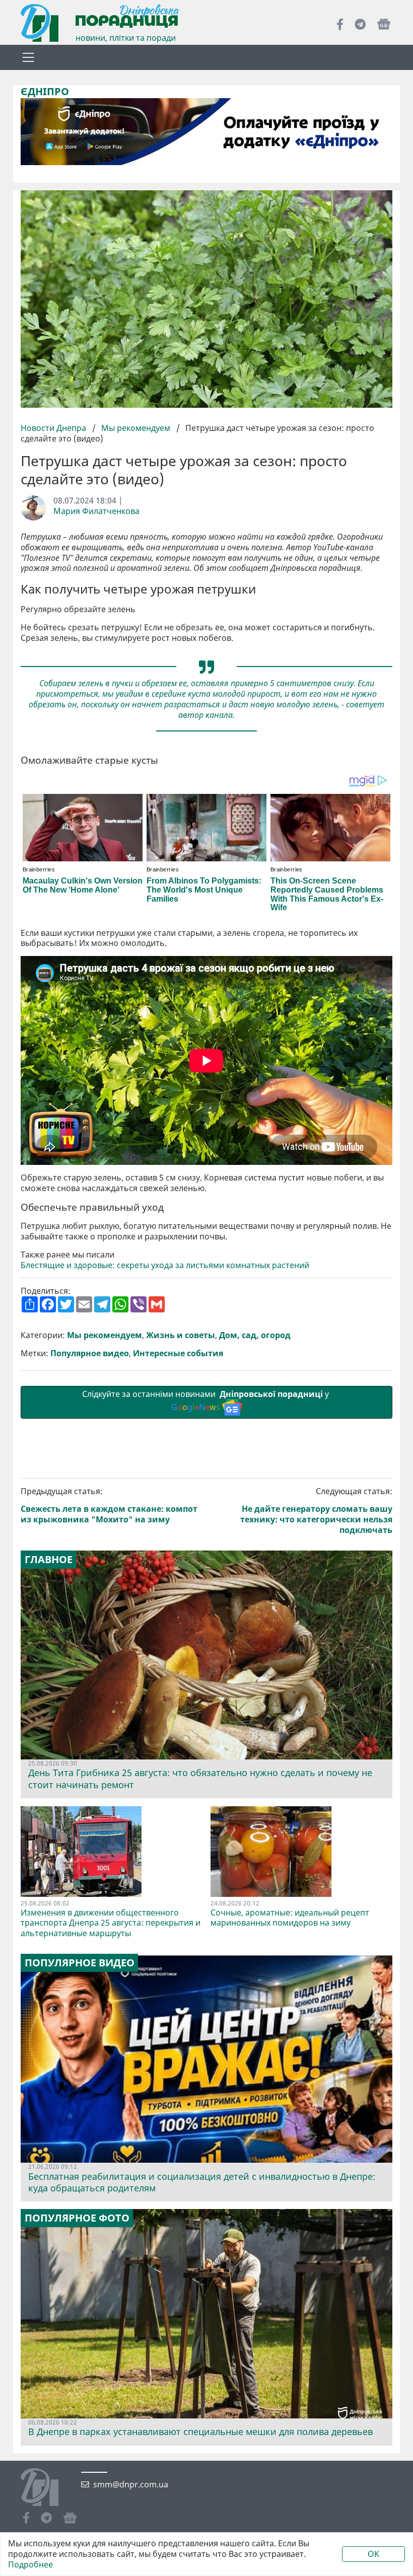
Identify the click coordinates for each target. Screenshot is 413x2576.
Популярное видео (90, 1353)
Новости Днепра (54, 428)
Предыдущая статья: (109, 1505)
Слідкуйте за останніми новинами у (206, 1401)
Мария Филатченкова (96, 511)
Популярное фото (77, 2218)
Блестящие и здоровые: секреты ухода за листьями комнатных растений (165, 1265)
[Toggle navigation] (28, 57)
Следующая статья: (316, 1511)
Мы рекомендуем (136, 428)
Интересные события (178, 1353)
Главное (49, 1560)
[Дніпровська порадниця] (47, 2488)
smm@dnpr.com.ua (131, 2485)
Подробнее (30, 2565)
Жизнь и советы (181, 1335)
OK (373, 2554)
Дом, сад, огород (255, 1335)
